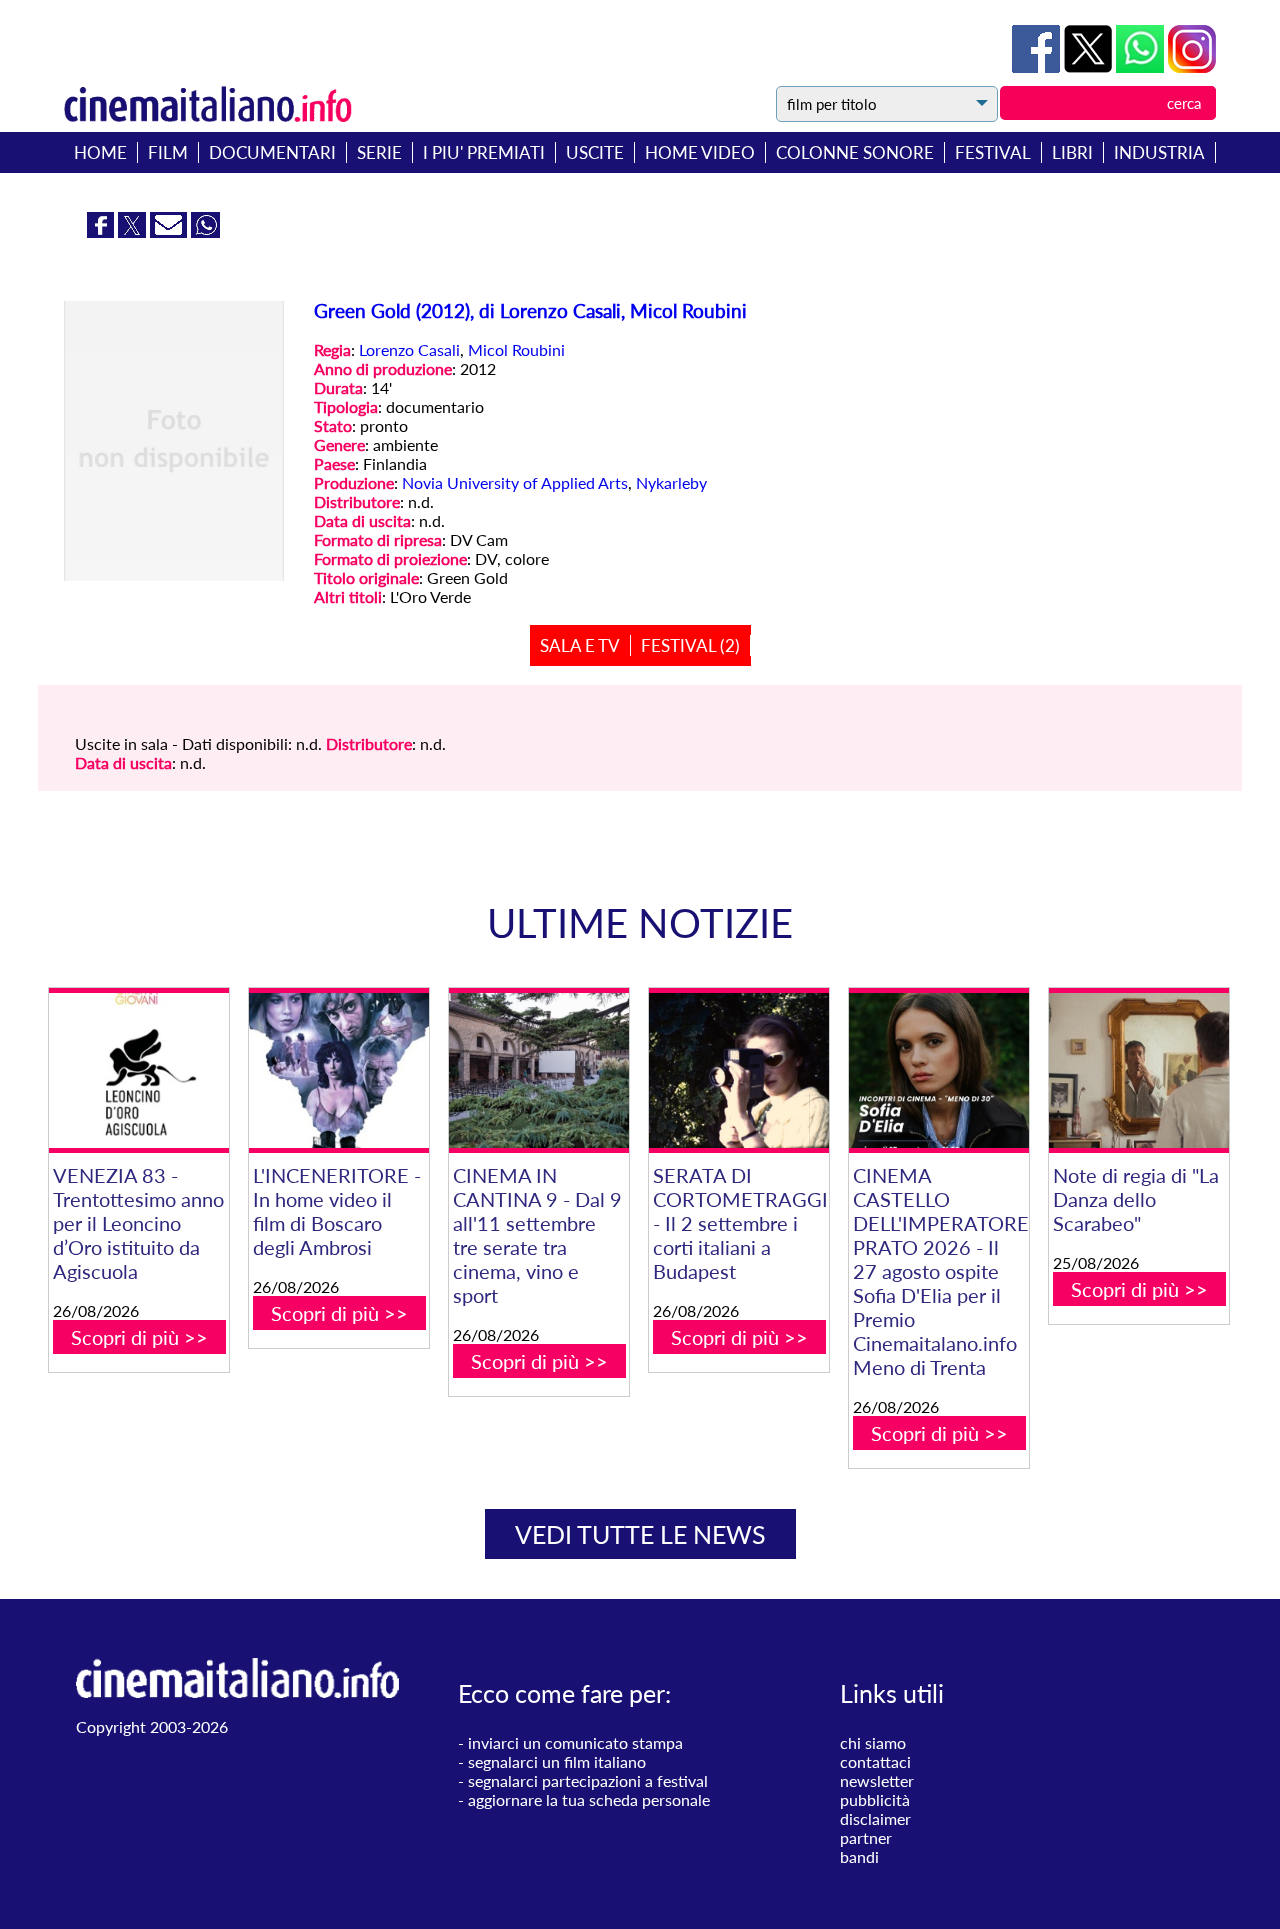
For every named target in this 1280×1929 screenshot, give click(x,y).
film (168, 152)
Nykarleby (671, 482)
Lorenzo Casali (409, 349)
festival (993, 152)
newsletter (877, 1780)
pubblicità (875, 1799)
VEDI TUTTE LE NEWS (640, 1534)
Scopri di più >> (139, 1337)
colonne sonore (855, 152)
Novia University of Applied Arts (515, 482)
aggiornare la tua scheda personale (589, 1799)
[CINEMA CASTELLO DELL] (939, 1070)
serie (379, 152)
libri (1072, 152)
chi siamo (873, 1742)
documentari (272, 152)
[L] (339, 1070)
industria (1159, 152)
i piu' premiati (484, 152)
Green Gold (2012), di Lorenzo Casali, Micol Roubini (530, 311)
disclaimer (875, 1818)
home (100, 152)
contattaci (875, 1761)
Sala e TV (580, 645)
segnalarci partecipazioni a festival (588, 1780)
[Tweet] (1090, 66)
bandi (859, 1856)
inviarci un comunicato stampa (575, 1742)
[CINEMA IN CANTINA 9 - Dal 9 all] (539, 1070)
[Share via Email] (170, 231)
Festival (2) (690, 645)
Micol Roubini (516, 349)
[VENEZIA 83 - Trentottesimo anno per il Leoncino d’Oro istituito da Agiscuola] (139, 1070)
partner (866, 1837)
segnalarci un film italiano (557, 1761)
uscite (595, 152)
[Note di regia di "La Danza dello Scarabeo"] (1139, 1070)
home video (700, 152)
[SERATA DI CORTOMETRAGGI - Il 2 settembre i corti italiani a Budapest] (739, 1070)
